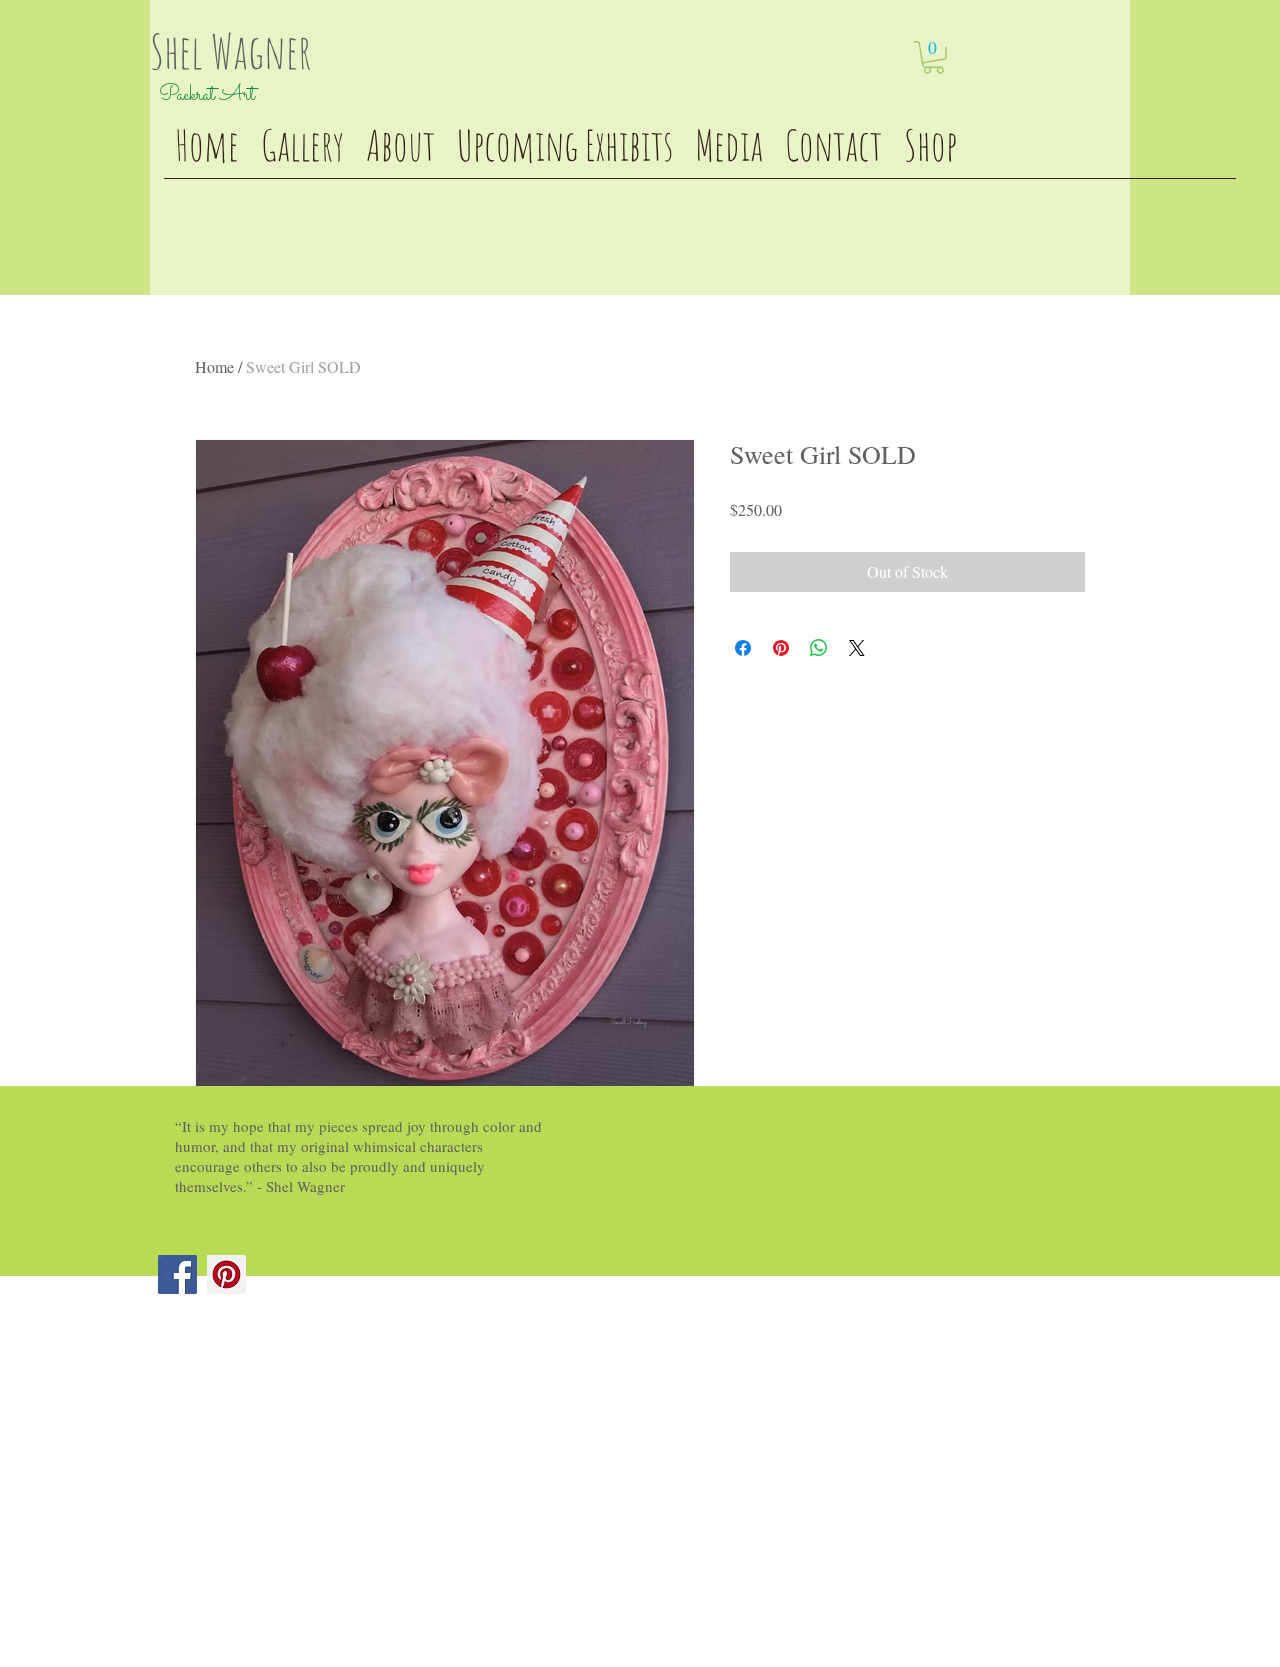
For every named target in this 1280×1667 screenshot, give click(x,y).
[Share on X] (857, 648)
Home (214, 366)
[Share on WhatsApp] (819, 648)
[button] (933, 57)
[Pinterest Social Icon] (226, 1274)
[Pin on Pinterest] (781, 648)
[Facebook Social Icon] (177, 1274)
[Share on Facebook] (743, 648)
